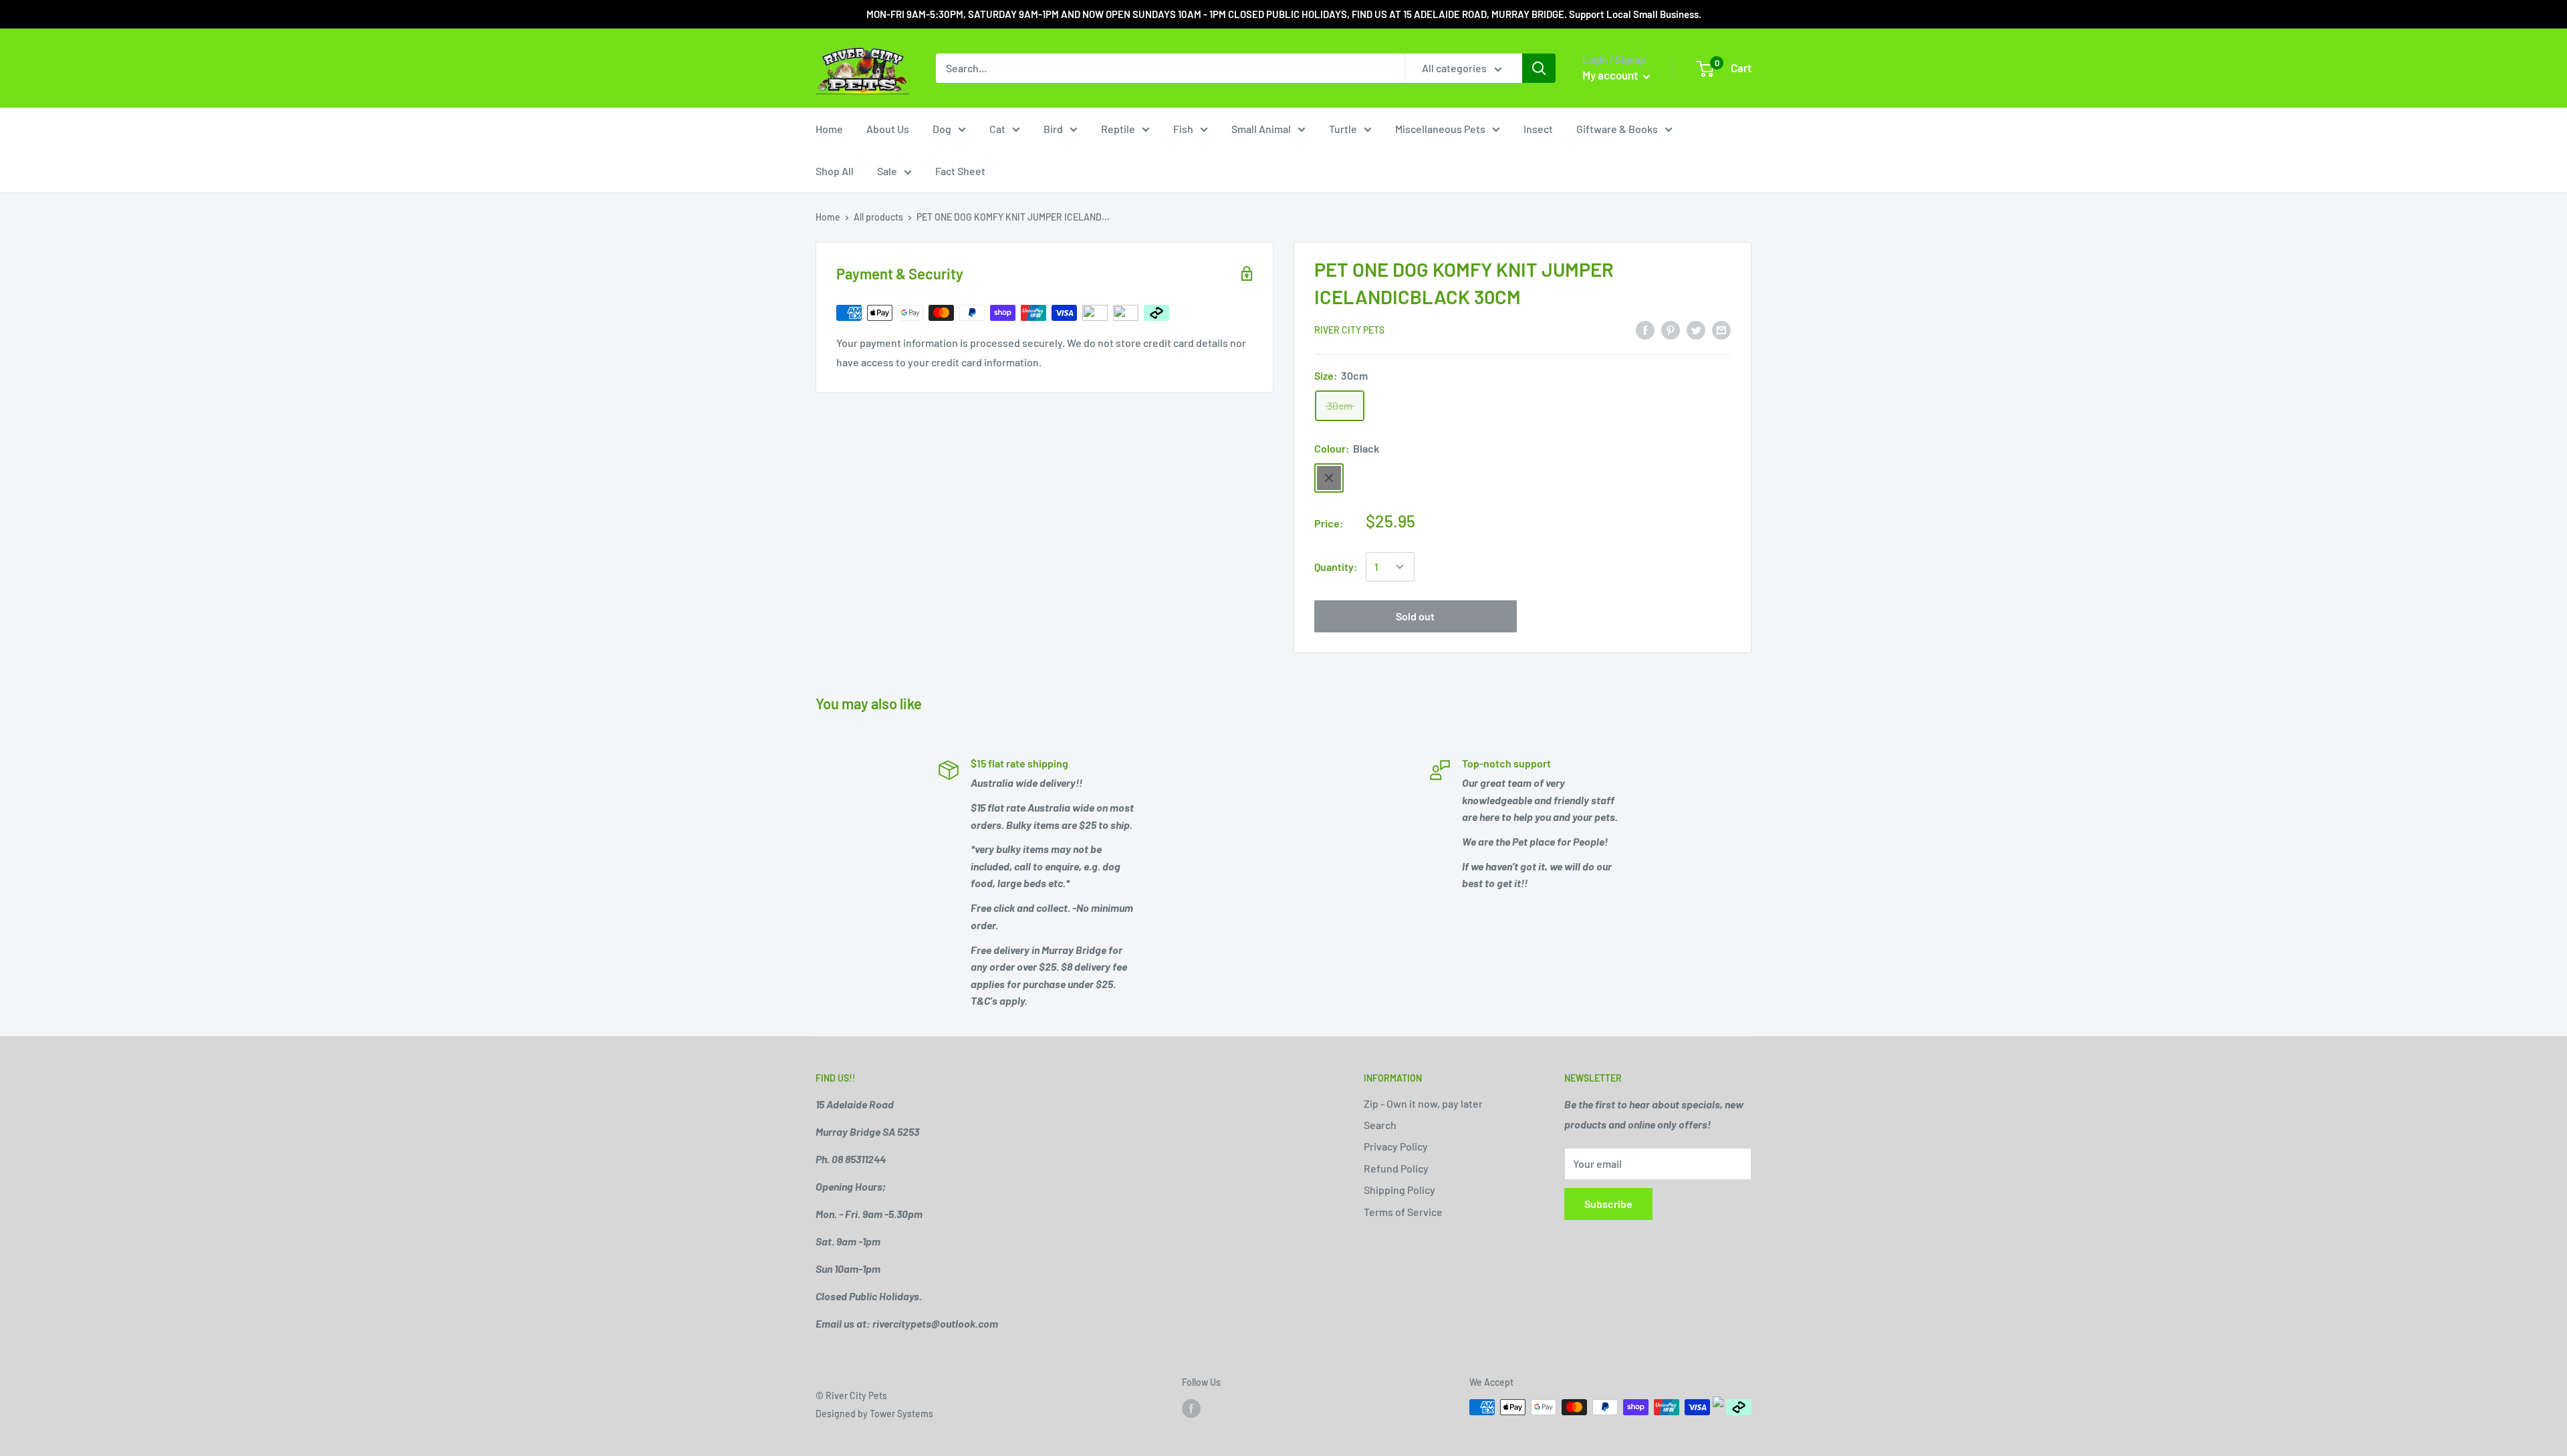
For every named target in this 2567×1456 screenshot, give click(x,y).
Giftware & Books (1617, 129)
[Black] (1329, 478)
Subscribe (1608, 1204)
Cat (997, 129)
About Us (888, 129)
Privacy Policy (1396, 1146)
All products (878, 217)
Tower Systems (901, 1414)
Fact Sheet (960, 171)
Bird (1053, 129)
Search (1380, 1125)
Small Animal (1261, 129)
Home (829, 129)
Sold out (1415, 616)
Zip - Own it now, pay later (1423, 1103)
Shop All (835, 171)
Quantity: (1336, 567)
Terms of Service (1403, 1212)
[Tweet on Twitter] (1696, 329)
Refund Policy (1396, 1168)
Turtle (1343, 129)
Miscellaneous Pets (1440, 129)
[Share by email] (1721, 329)
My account (1611, 75)
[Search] (1539, 68)
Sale (887, 171)
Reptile (1118, 129)
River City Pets (1349, 330)
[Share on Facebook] (1645, 329)
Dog (942, 129)
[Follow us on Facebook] (1191, 1409)
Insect (1538, 129)
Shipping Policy (1399, 1190)
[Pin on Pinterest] (1671, 329)
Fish (1183, 129)
